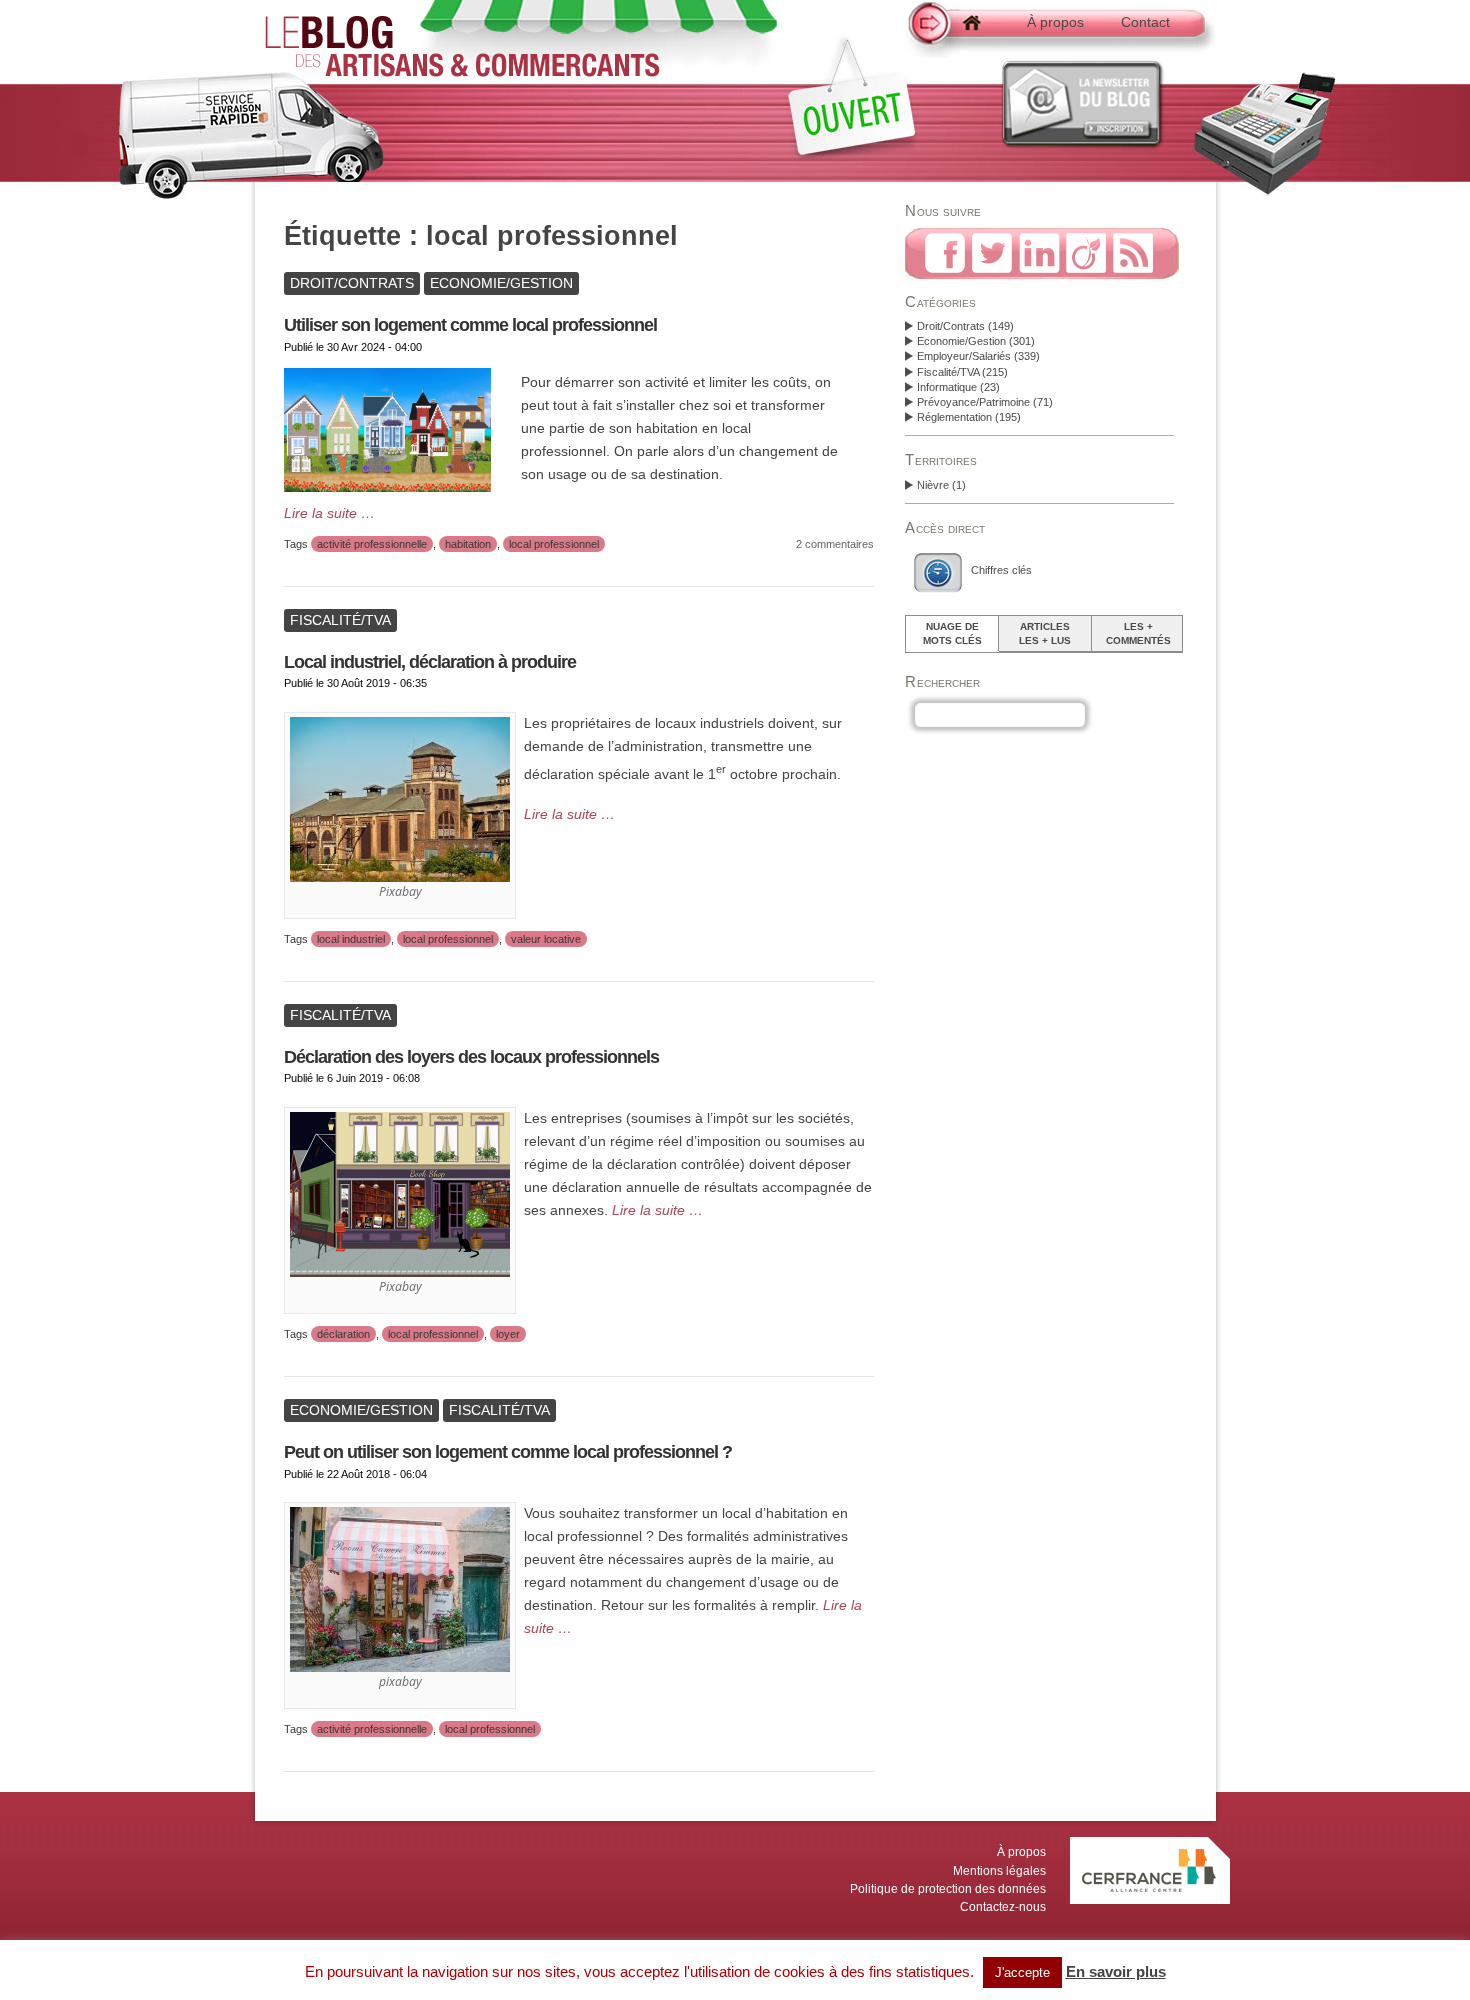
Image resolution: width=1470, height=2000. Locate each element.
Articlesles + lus (1045, 633)
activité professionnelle (372, 544)
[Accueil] (955, 33)
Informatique (947, 387)
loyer (508, 1334)
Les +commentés (1138, 633)
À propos (1055, 22)
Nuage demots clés (952, 633)
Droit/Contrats (951, 326)
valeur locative (546, 939)
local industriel (351, 939)
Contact (1145, 22)
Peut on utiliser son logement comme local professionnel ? (508, 1452)
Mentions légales (999, 1871)
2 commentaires (835, 544)
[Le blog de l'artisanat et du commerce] (462, 67)
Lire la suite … (329, 513)
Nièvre (933, 485)
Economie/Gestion (961, 341)
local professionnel (554, 544)
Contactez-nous (1003, 1907)
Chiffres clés (1001, 570)
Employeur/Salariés (964, 356)
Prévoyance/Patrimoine (973, 402)
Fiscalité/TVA (948, 372)
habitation (468, 544)
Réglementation (954, 417)
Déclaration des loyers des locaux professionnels (471, 1057)
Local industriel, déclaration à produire (430, 662)
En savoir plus (1116, 1971)
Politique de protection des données (948, 1889)
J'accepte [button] (1022, 1972)
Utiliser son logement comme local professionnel (470, 325)
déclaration (343, 1334)
